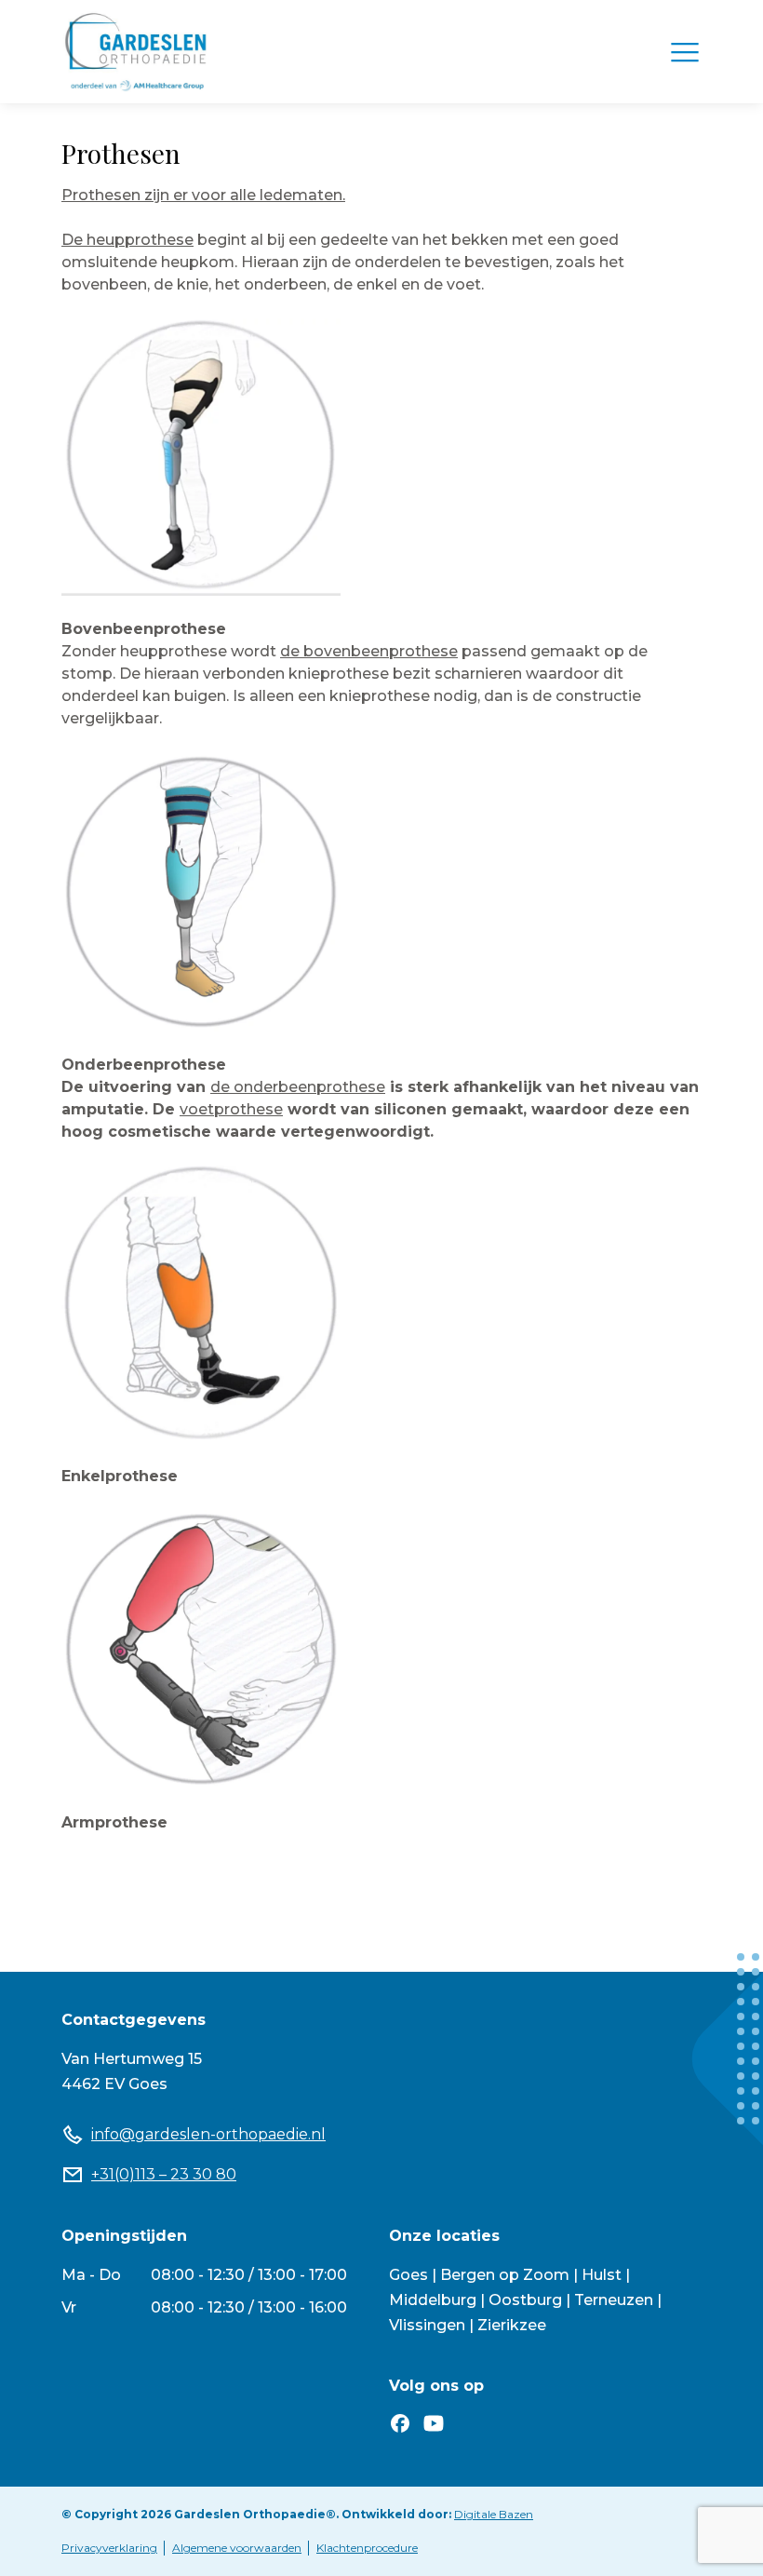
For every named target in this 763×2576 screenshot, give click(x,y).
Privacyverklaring (109, 2548)
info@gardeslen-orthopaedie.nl (208, 2134)
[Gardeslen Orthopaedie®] (136, 52)
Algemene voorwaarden (237, 2548)
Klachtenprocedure (367, 2548)
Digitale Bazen (494, 2514)
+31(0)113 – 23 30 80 (164, 2174)
